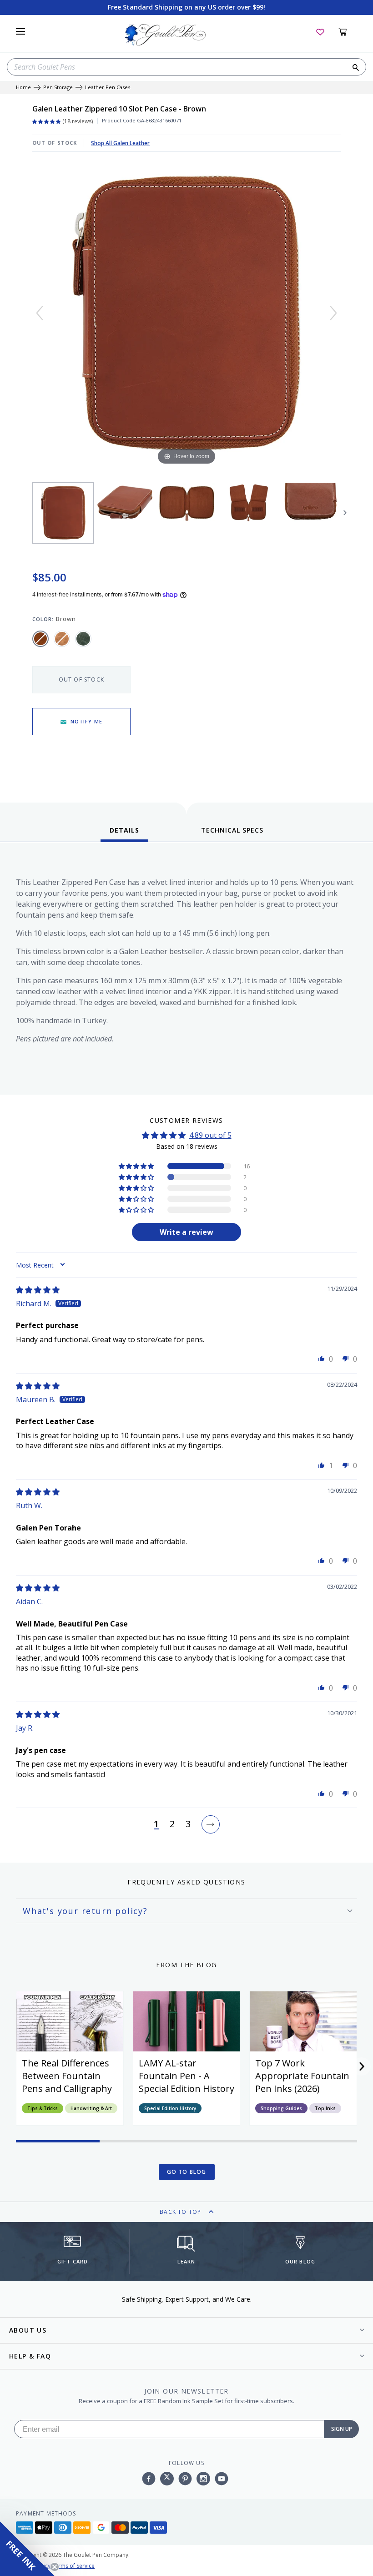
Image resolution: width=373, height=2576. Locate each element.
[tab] (124, 833)
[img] (38, 1290)
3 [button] (188, 1824)
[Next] (333, 313)
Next (345, 513)
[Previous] (40, 313)
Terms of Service (73, 2566)
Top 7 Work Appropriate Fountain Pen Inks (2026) (302, 2076)
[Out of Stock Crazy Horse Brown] (62, 639)
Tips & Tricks (43, 2108)
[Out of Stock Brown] (40, 639)
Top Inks (325, 2108)
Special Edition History (170, 2108)
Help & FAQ (30, 2356)
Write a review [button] (186, 1232)
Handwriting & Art (91, 2108)
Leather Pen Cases (108, 88)
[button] (137, 1166)
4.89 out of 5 (210, 1135)
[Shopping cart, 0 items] (348, 31)
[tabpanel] (186, 971)
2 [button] (172, 1824)
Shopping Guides (281, 2108)
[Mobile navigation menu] (20, 31)
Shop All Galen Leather (120, 143)
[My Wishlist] (320, 31)
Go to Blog (187, 2172)
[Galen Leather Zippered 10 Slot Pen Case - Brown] (63, 513)
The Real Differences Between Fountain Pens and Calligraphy (67, 2076)
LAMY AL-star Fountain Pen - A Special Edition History (186, 2076)
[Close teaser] (55, 2567)
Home (23, 88)
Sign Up (342, 2429)
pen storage (58, 88)
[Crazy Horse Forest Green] (83, 639)
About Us (28, 2330)
